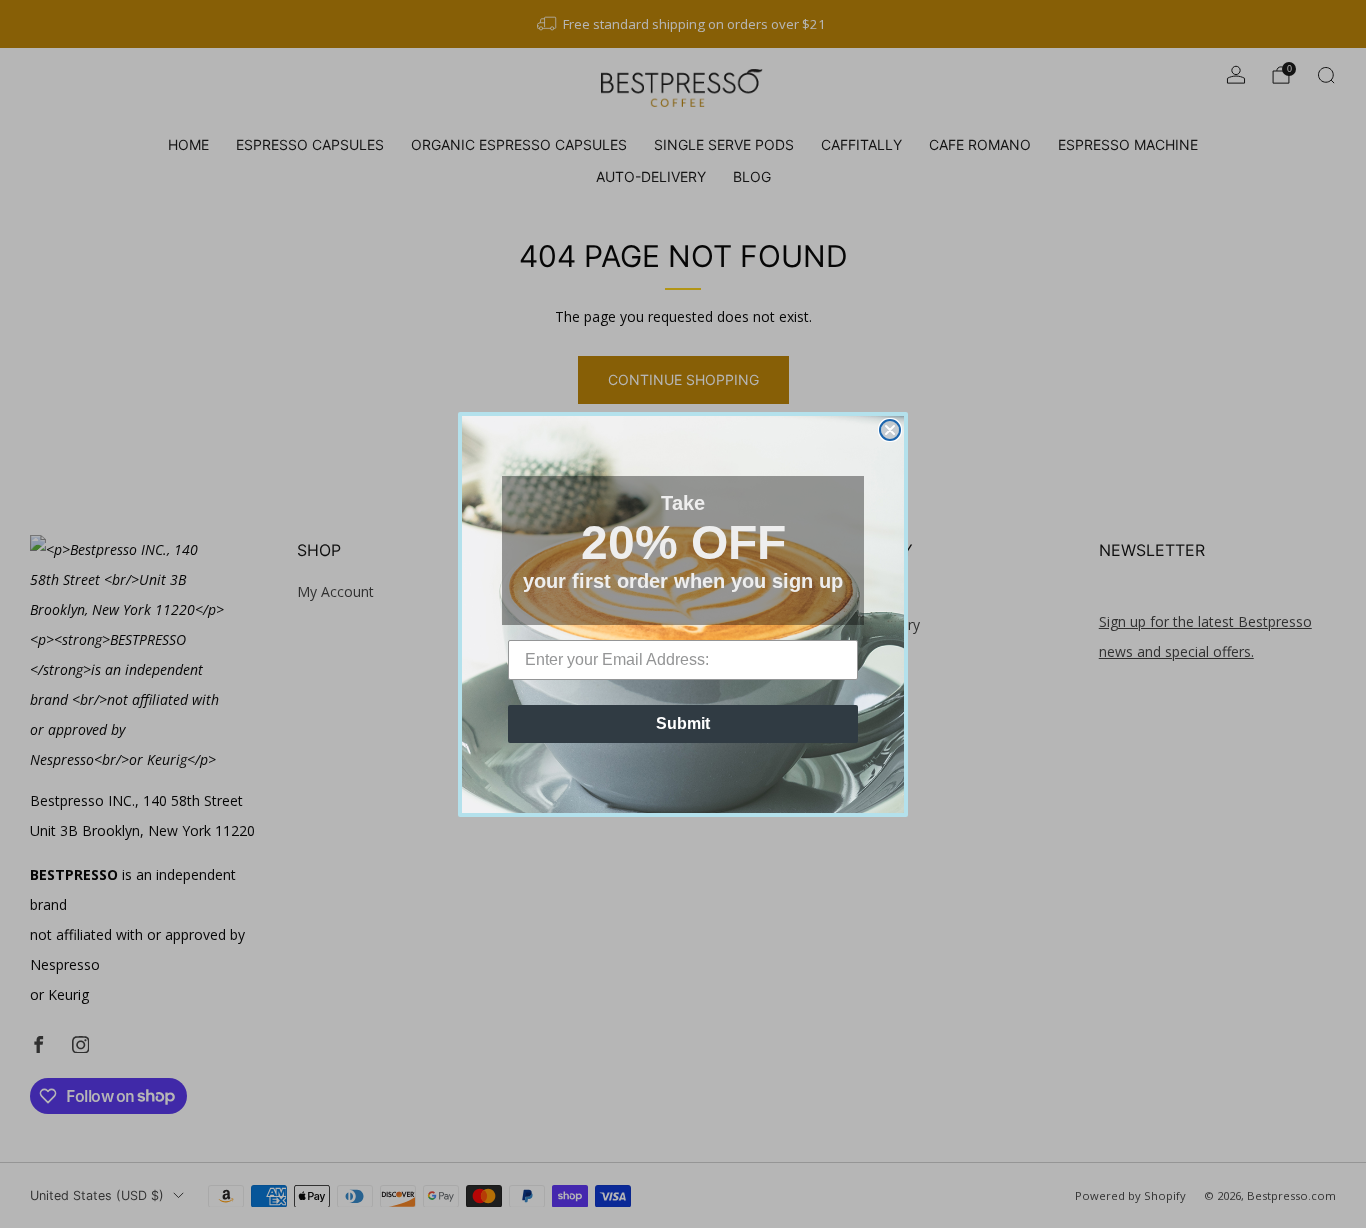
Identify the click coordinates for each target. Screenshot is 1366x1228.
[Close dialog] (890, 430)
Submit (683, 723)
